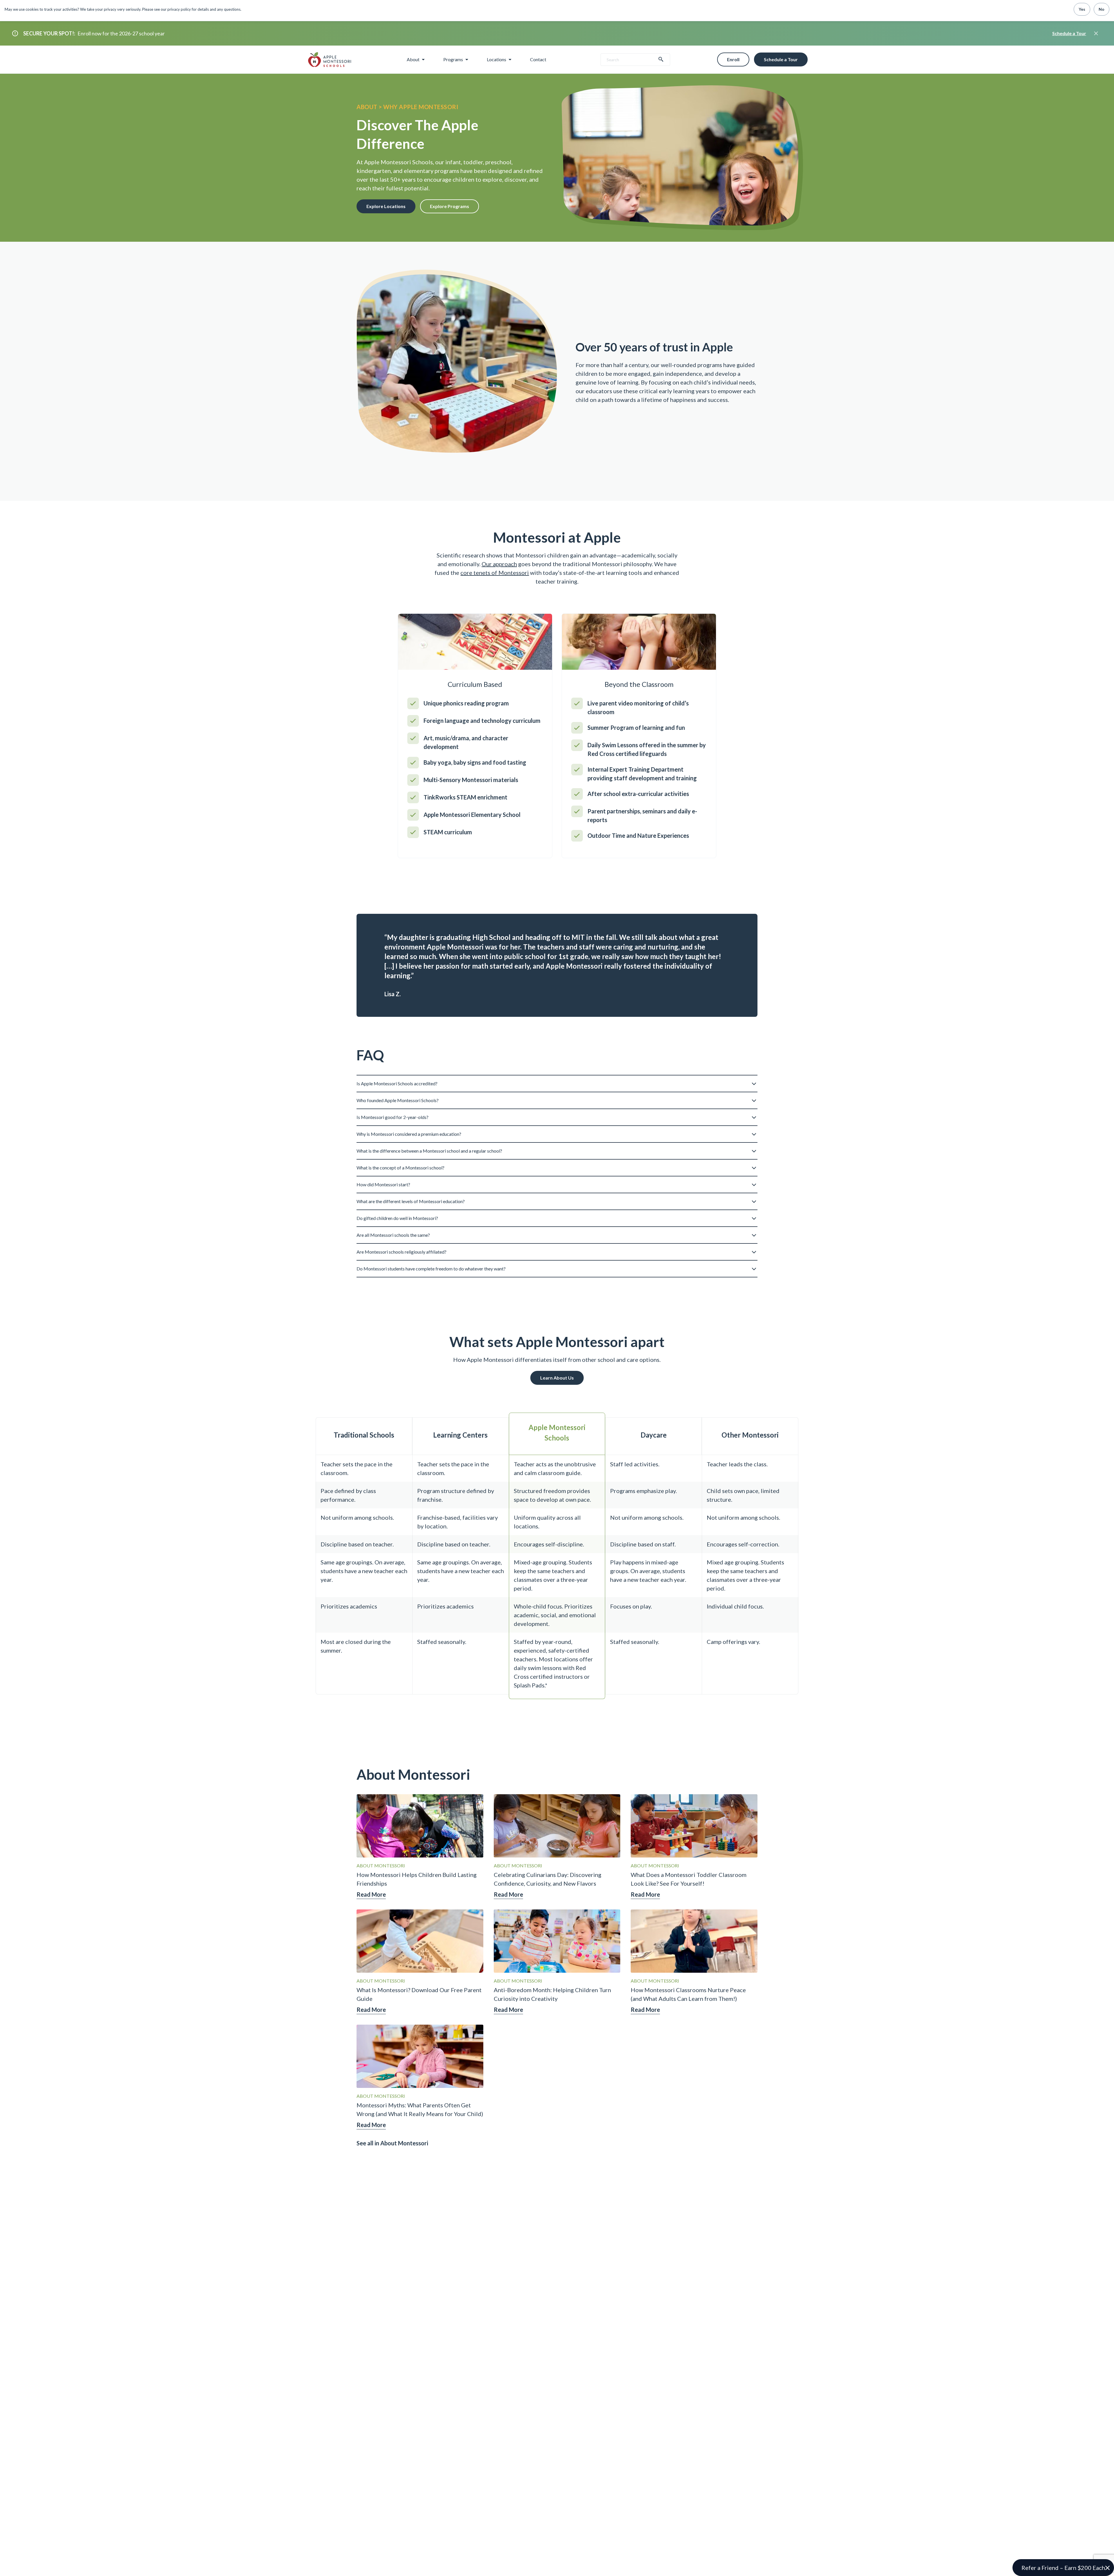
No (1102, 9)
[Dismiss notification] (1096, 33)
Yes (1082, 9)
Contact (538, 59)
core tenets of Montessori (495, 573)
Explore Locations (386, 206)
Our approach (499, 564)
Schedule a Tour (1069, 33)
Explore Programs (450, 206)
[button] (557, 1081)
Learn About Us (557, 1378)
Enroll (733, 59)
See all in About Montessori (392, 2143)
